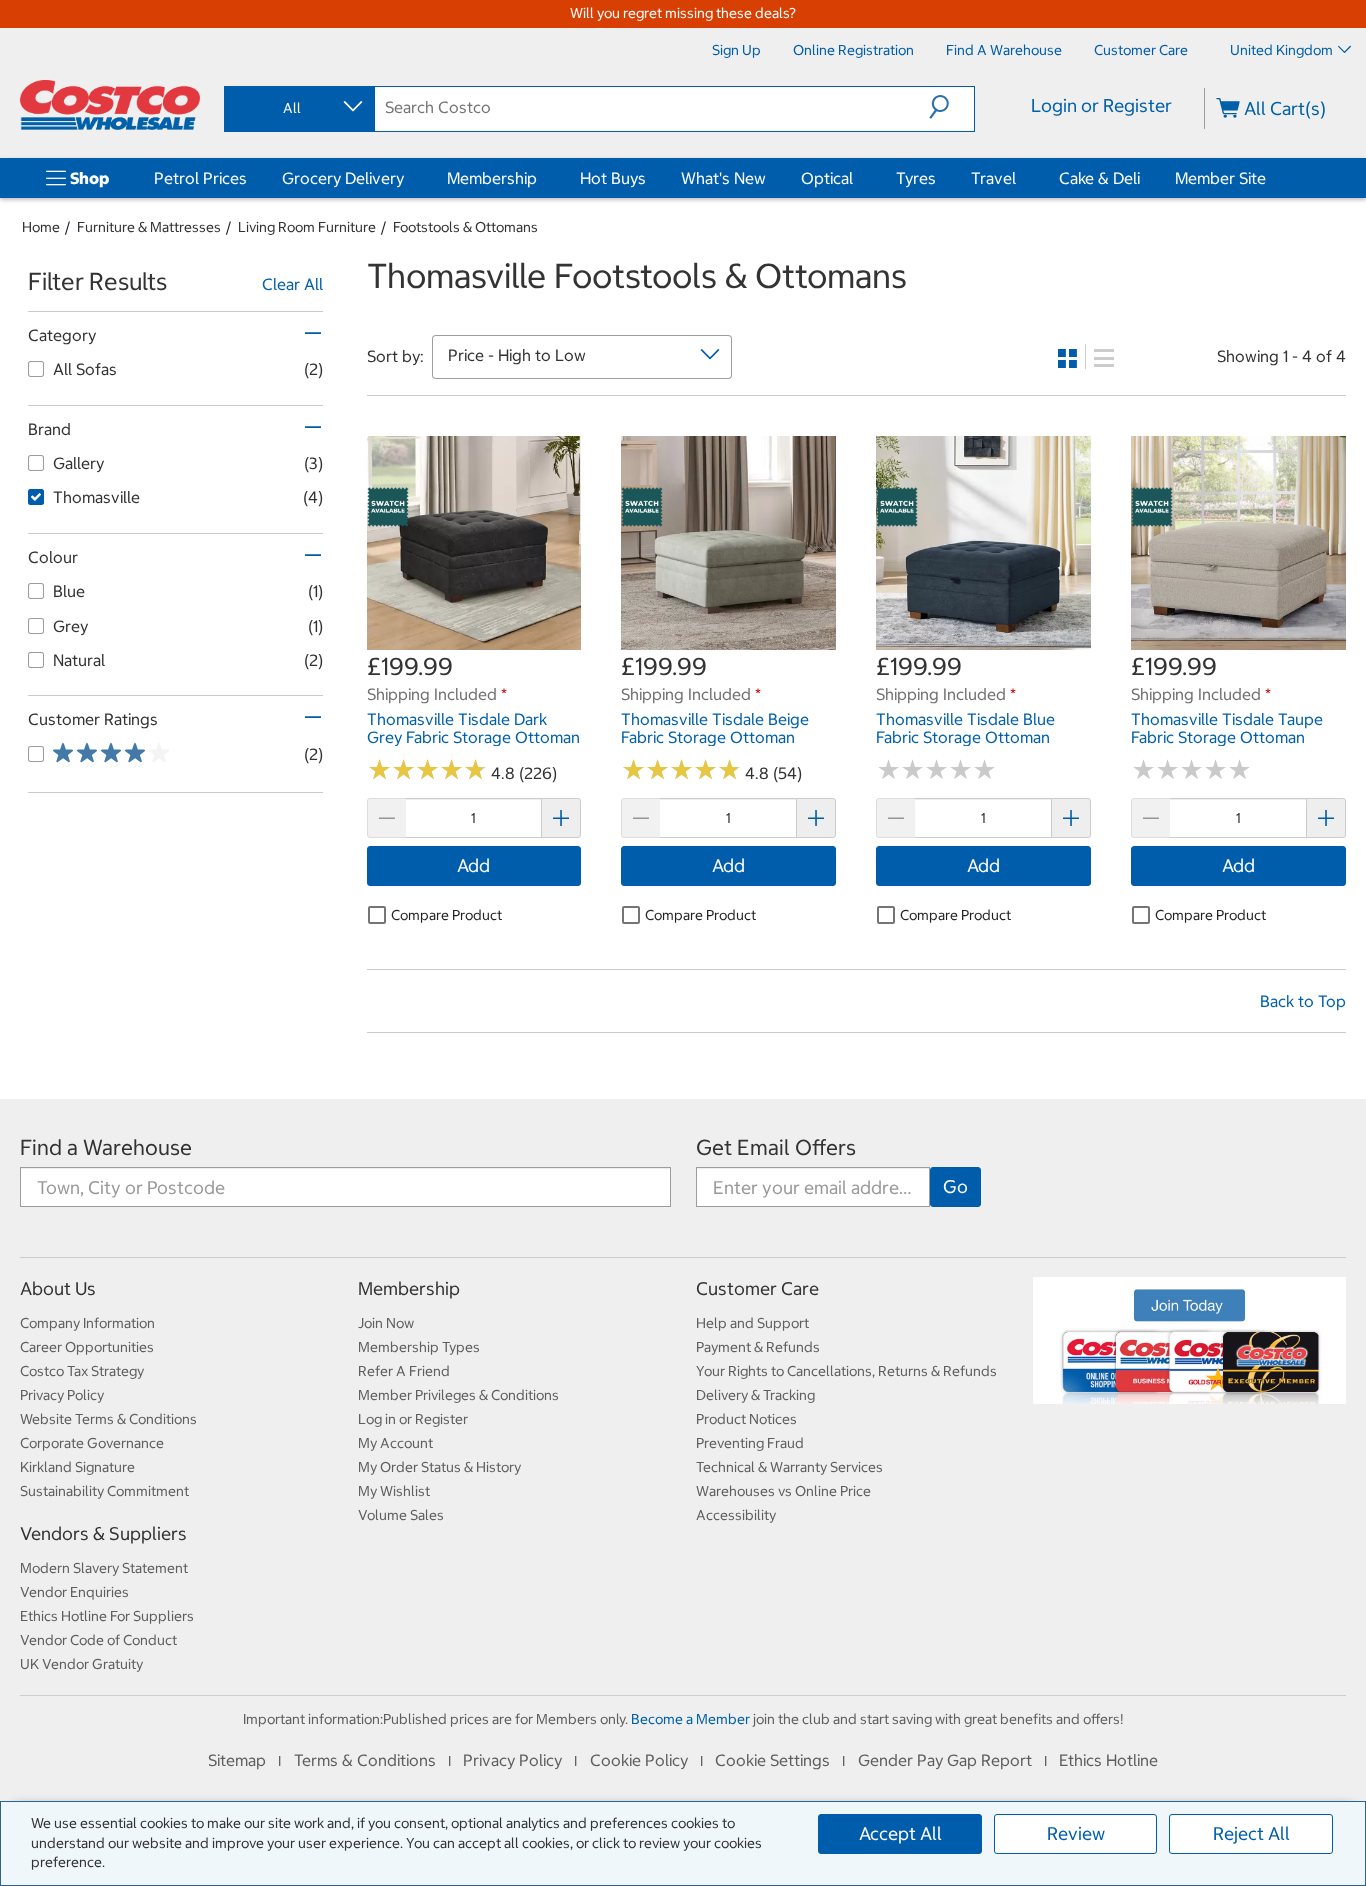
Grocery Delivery (343, 178)
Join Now (386, 1323)
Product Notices (746, 1419)
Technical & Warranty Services (789, 1467)
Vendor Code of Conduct (98, 1640)
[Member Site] (1270, 178)
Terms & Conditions (365, 1760)
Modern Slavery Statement (104, 1568)
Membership (492, 178)
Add (473, 865)
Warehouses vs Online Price (783, 1491)
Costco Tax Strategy (82, 1371)
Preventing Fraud (750, 1443)
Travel (993, 178)
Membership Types (419, 1347)
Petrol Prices (200, 178)
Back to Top (1303, 1001)
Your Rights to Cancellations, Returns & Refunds (846, 1371)
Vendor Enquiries (74, 1592)
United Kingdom (1281, 50)
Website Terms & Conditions (108, 1419)
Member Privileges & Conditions (458, 1395)
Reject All (1251, 1833)
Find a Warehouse (106, 1147)
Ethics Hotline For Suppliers (107, 1616)
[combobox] (298, 108)
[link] (474, 640)
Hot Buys (613, 178)
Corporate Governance (92, 1443)
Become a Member (690, 1719)
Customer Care (757, 1288)
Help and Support (752, 1323)
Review (1076, 1833)
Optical (827, 178)
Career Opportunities (87, 1347)
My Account (395, 1443)
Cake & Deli (1099, 178)
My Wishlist (394, 1491)
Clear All (292, 284)
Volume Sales (401, 1515)
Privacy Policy (62, 1395)
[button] (951, 107)
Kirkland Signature (77, 1467)
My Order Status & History (439, 1467)
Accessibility (736, 1515)
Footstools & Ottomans (465, 227)
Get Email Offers (776, 1147)
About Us (58, 1288)
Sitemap (237, 1760)
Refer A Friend (404, 1371)
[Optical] (857, 178)
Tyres (916, 178)
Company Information (87, 1323)
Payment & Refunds (758, 1347)
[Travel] (1020, 178)
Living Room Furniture (307, 227)
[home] (110, 105)
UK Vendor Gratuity (81, 1664)
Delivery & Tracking (755, 1395)
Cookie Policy (639, 1760)
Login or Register (1101, 105)
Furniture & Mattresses (149, 227)
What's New (723, 178)
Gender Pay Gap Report (945, 1760)
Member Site (1220, 178)
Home (41, 227)
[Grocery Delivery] (408, 178)
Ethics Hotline (1108, 1760)
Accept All (900, 1833)
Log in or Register (413, 1419)
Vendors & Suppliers (103, 1533)
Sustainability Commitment (104, 1491)
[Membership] (541, 178)
